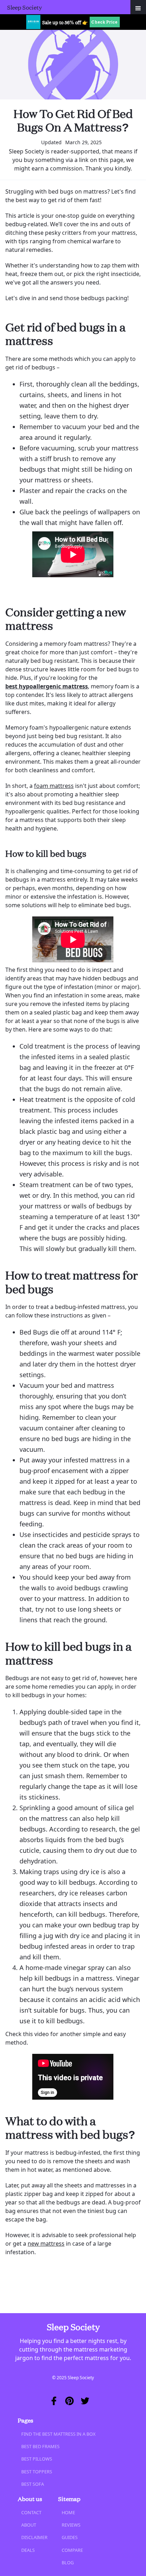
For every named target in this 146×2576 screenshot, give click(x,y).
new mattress (46, 2244)
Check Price (105, 22)
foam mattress (54, 786)
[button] (138, 7)
